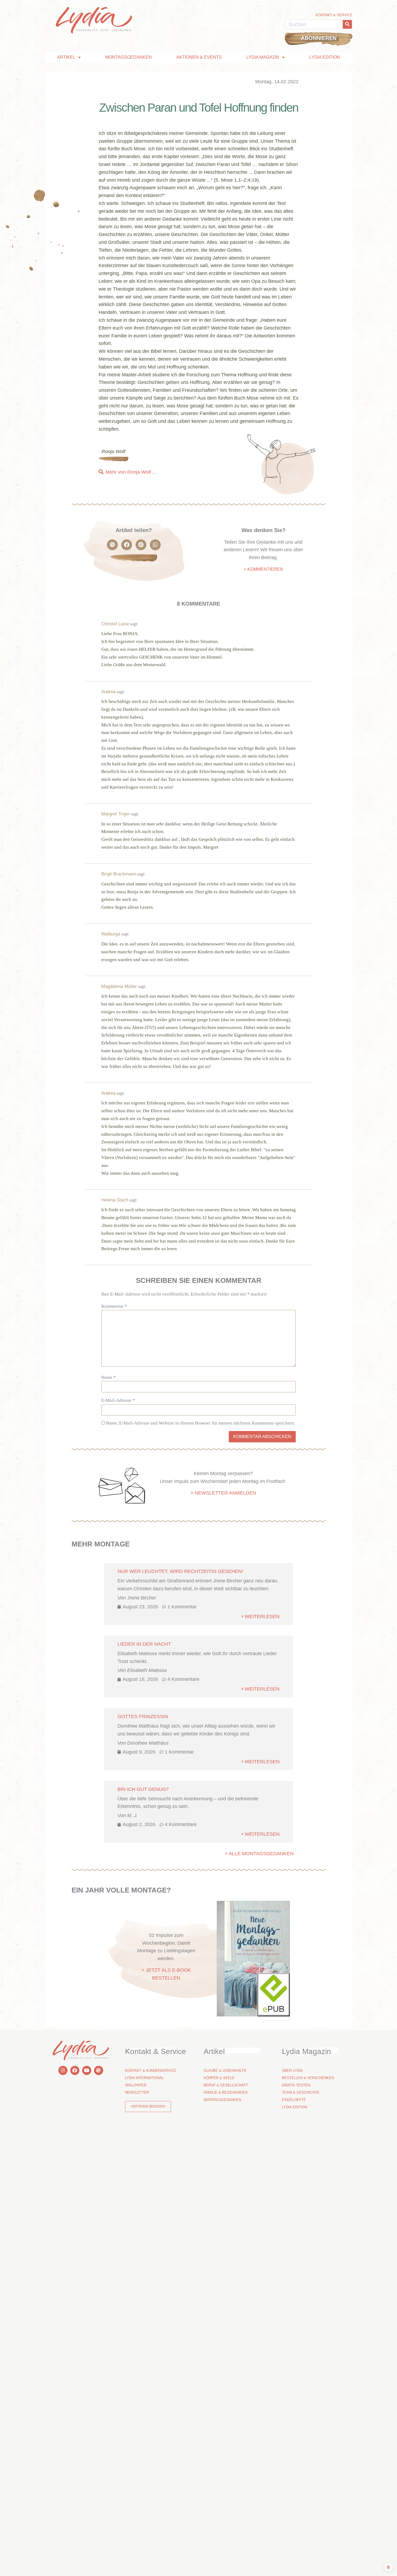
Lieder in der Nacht (144, 1644)
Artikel (66, 57)
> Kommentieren (263, 569)
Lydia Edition (325, 57)
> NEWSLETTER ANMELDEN (223, 1493)
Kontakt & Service (334, 15)
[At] (99, 2070)
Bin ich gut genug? (143, 1789)
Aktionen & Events (199, 57)
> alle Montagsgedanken (259, 1854)
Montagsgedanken (129, 57)
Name (109, 1377)
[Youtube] (87, 2070)
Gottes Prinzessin (143, 1717)
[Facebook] (75, 2070)
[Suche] (347, 24)
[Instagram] (63, 2070)
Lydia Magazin (263, 57)
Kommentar (114, 1306)
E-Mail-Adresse (118, 1400)
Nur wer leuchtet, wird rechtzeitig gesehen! (180, 1571)
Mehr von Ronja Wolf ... (131, 472)
